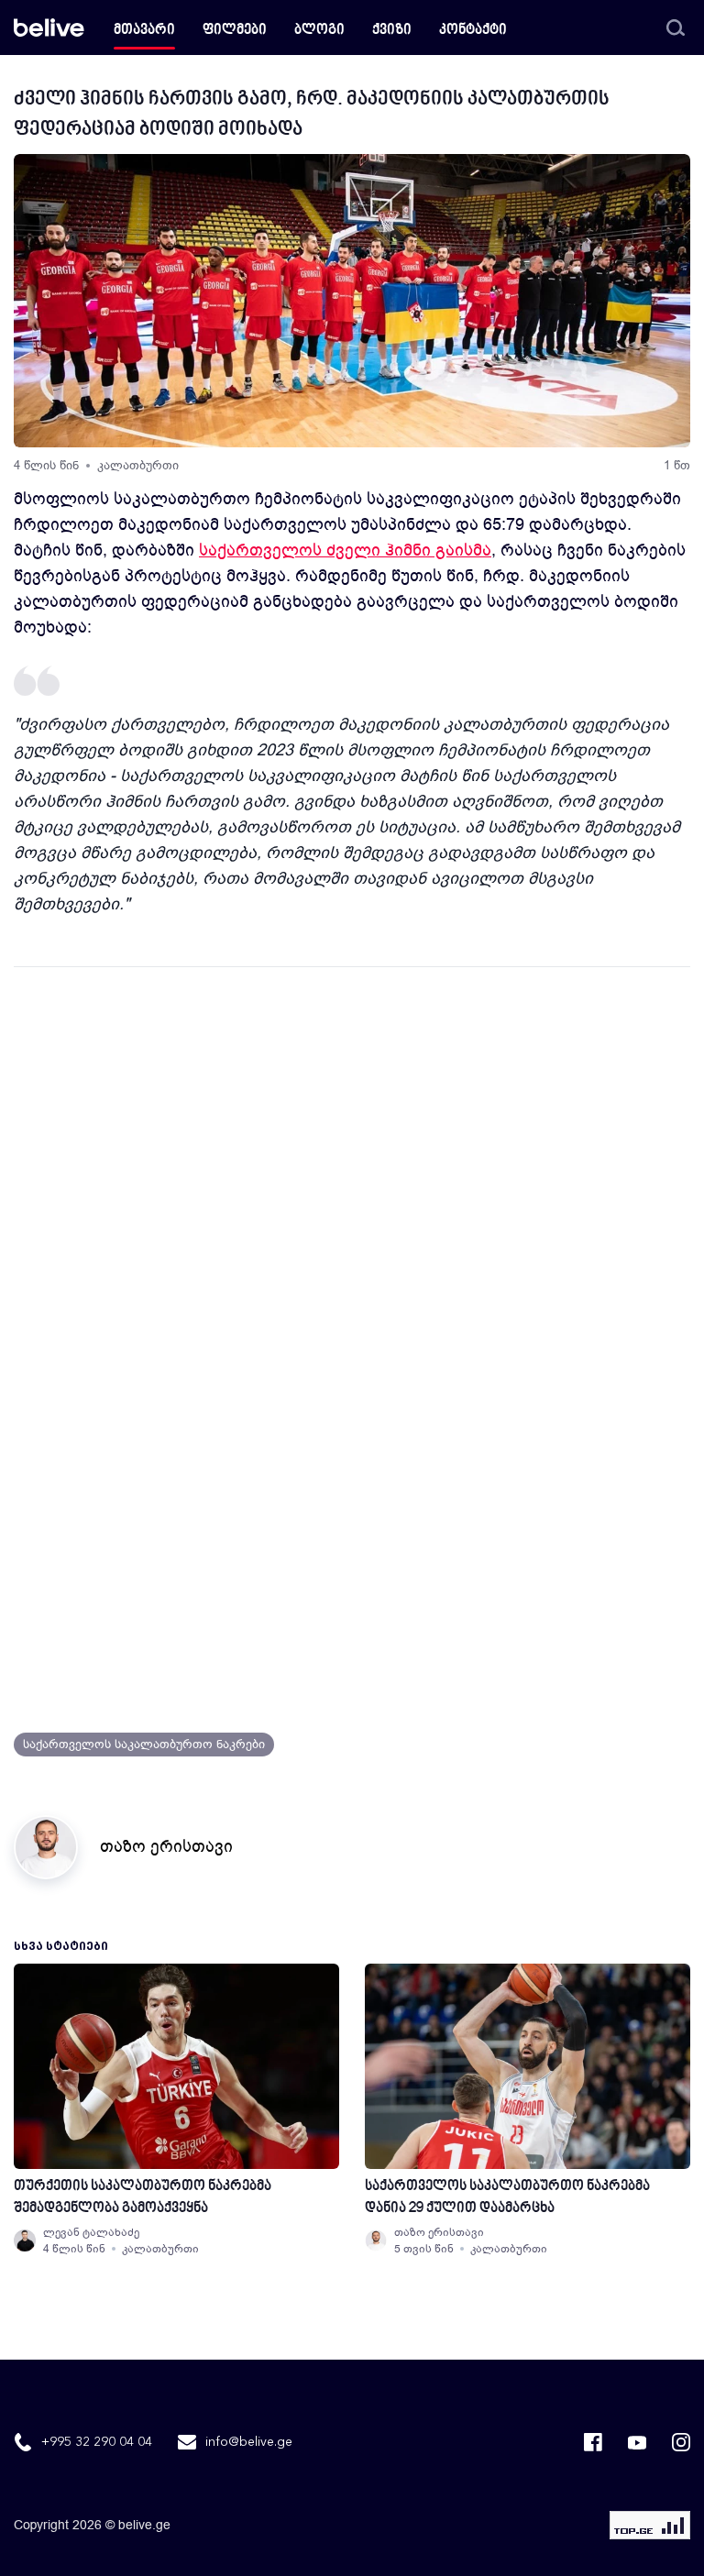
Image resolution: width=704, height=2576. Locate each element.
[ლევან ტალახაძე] (25, 2240)
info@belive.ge (249, 2442)
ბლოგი (319, 31)
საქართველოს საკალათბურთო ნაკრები (144, 1744)
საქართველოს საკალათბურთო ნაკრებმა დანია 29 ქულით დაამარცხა (507, 2198)
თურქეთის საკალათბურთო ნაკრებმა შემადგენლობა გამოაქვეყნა (143, 2198)
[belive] (49, 28)
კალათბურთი (138, 465)
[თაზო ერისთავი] (376, 2240)
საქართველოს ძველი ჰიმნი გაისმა (345, 550)
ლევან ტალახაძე (91, 2232)
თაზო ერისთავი (166, 1846)
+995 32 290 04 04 (97, 2442)
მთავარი (144, 31)
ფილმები (235, 31)
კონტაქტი (473, 31)
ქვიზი (392, 31)
